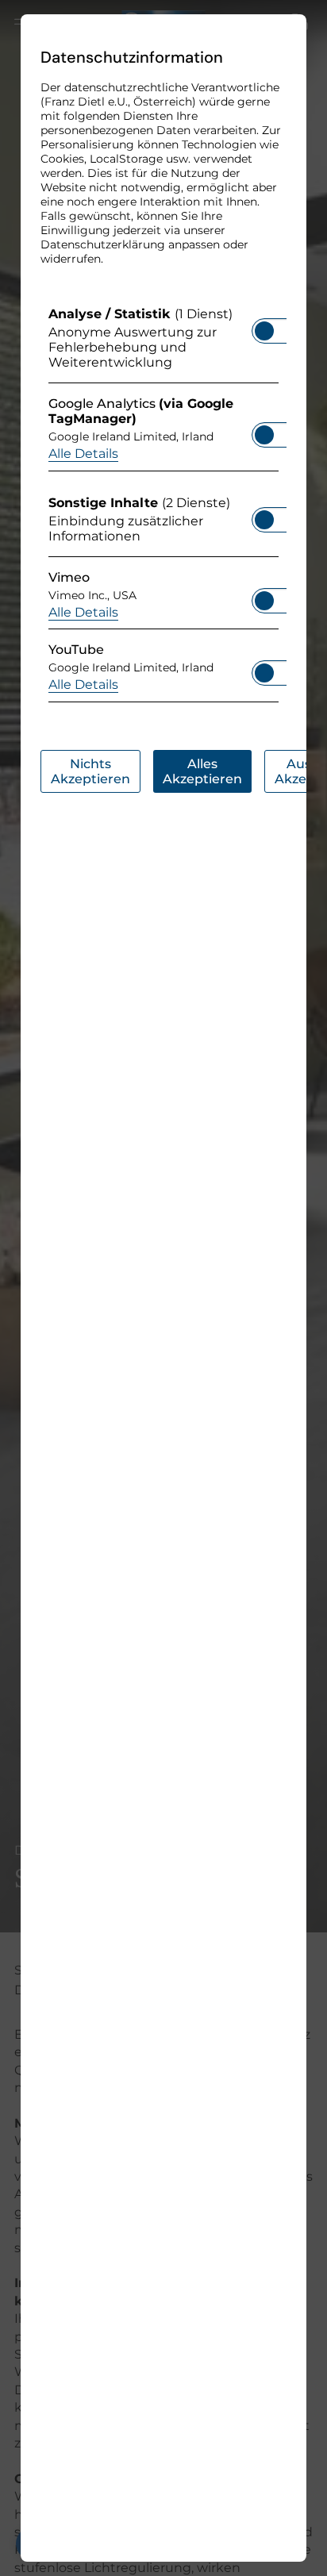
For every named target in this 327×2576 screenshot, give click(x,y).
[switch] (264, 326)
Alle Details (83, 454)
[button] (264, 331)
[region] (163, 508)
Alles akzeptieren (202, 771)
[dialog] (163, 1288)
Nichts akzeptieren (90, 771)
